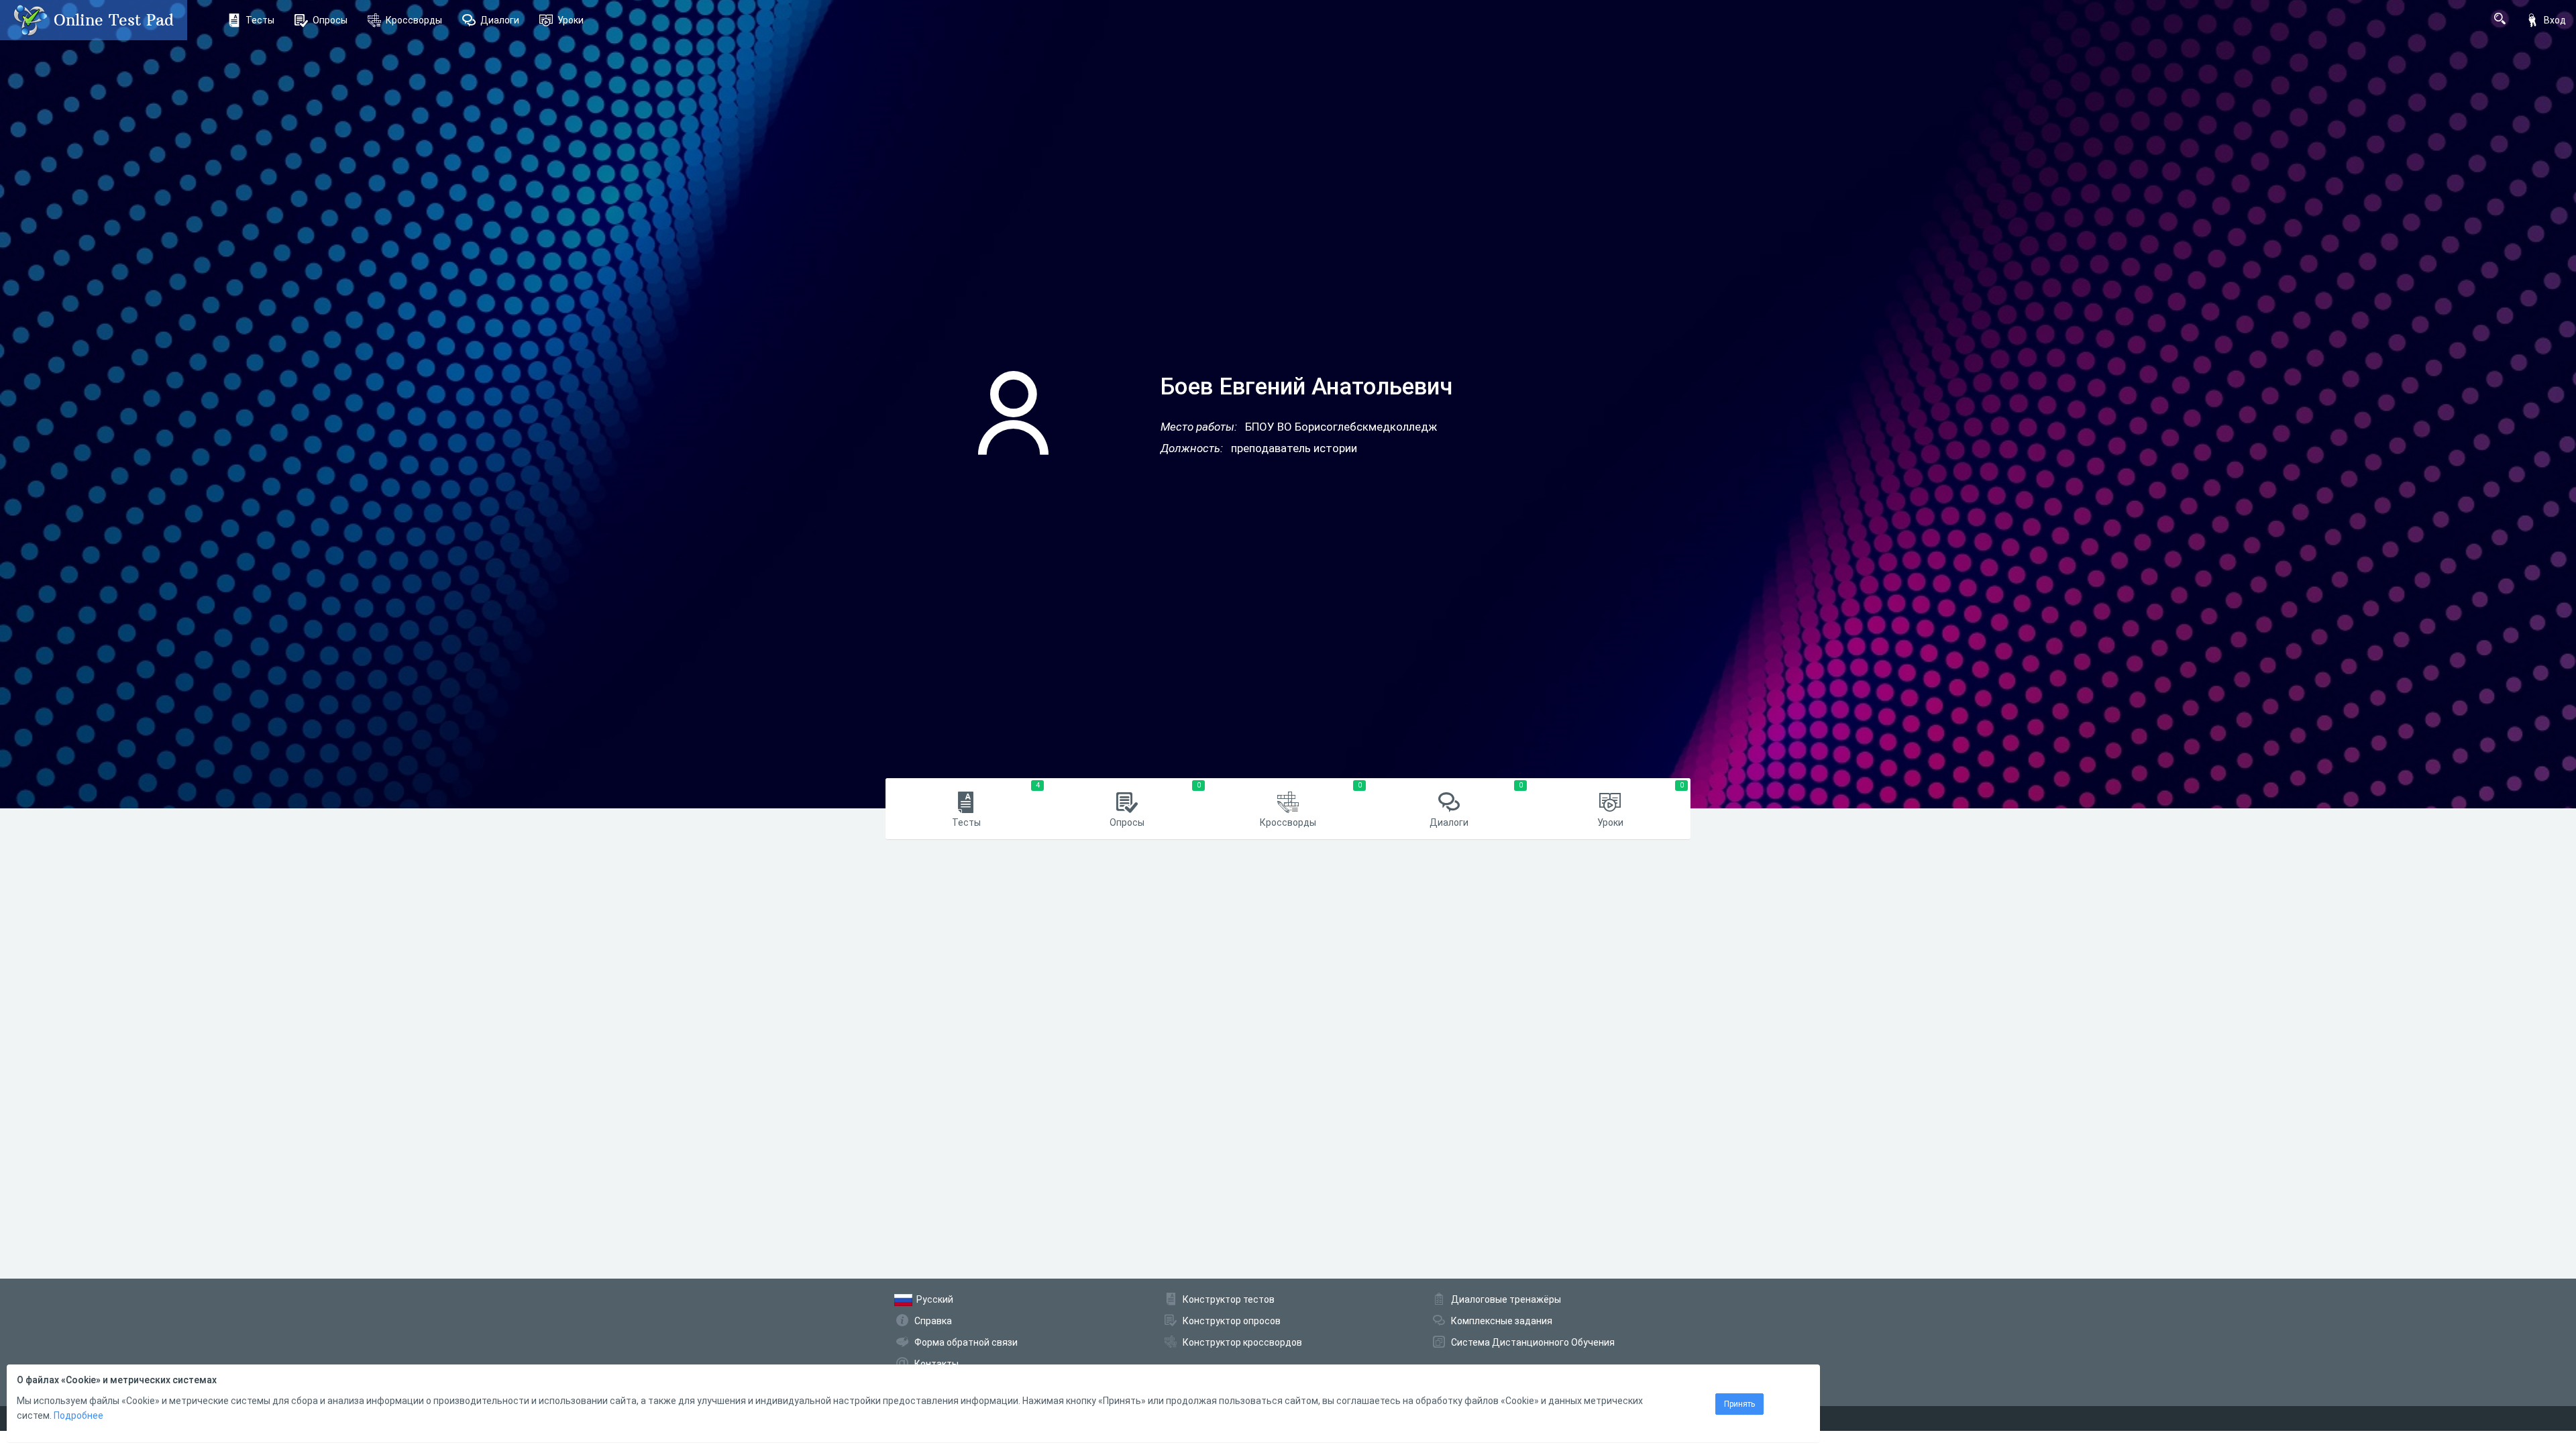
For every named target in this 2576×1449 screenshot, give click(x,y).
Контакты (936, 1364)
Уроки (571, 20)
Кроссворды (414, 20)
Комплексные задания (1502, 1321)
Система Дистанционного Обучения (1533, 1342)
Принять (1739, 1404)
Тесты (260, 20)
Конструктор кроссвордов (1242, 1342)
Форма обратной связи (966, 1342)
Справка (933, 1321)
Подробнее (78, 1415)
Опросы (330, 20)
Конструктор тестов (1229, 1299)
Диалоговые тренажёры (1506, 1299)
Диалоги (500, 20)
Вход (2555, 20)
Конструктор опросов (1232, 1321)
